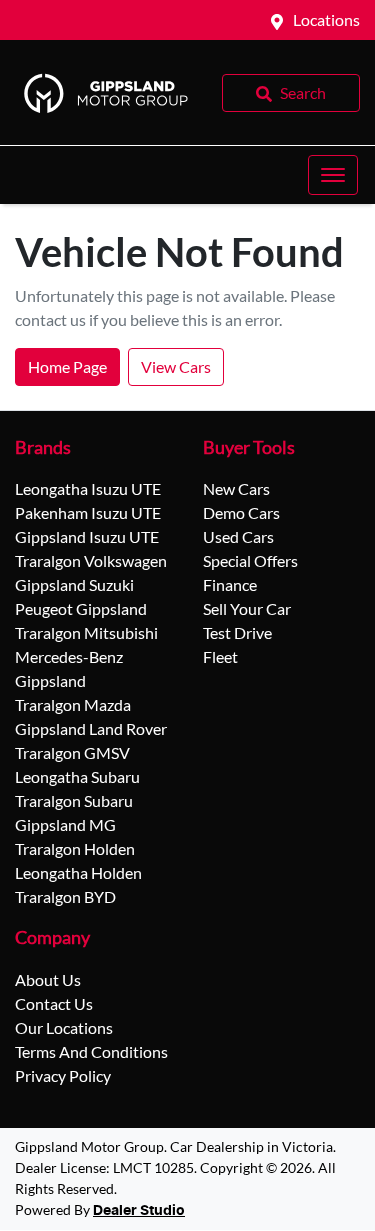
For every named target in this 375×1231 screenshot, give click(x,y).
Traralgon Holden (75, 848)
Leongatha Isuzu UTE (88, 488)
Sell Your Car (247, 608)
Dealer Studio (139, 1211)
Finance (230, 584)
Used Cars (238, 536)
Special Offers (250, 560)
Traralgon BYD (65, 896)
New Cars (236, 488)
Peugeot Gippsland (81, 608)
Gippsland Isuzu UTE (87, 536)
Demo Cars (241, 512)
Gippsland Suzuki (74, 584)
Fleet (220, 656)
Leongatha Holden (78, 872)
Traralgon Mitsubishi (86, 632)
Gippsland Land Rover (91, 728)
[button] (333, 175)
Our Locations (64, 1027)
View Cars (176, 366)
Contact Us (54, 1003)
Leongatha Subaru (77, 776)
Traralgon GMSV (72, 752)
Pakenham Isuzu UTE (88, 512)
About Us (48, 979)
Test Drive (237, 632)
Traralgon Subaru (74, 800)
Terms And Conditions (91, 1051)
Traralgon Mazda (73, 704)
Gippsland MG (65, 824)
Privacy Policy (63, 1075)
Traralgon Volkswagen (91, 560)
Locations (326, 19)
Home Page (67, 366)
